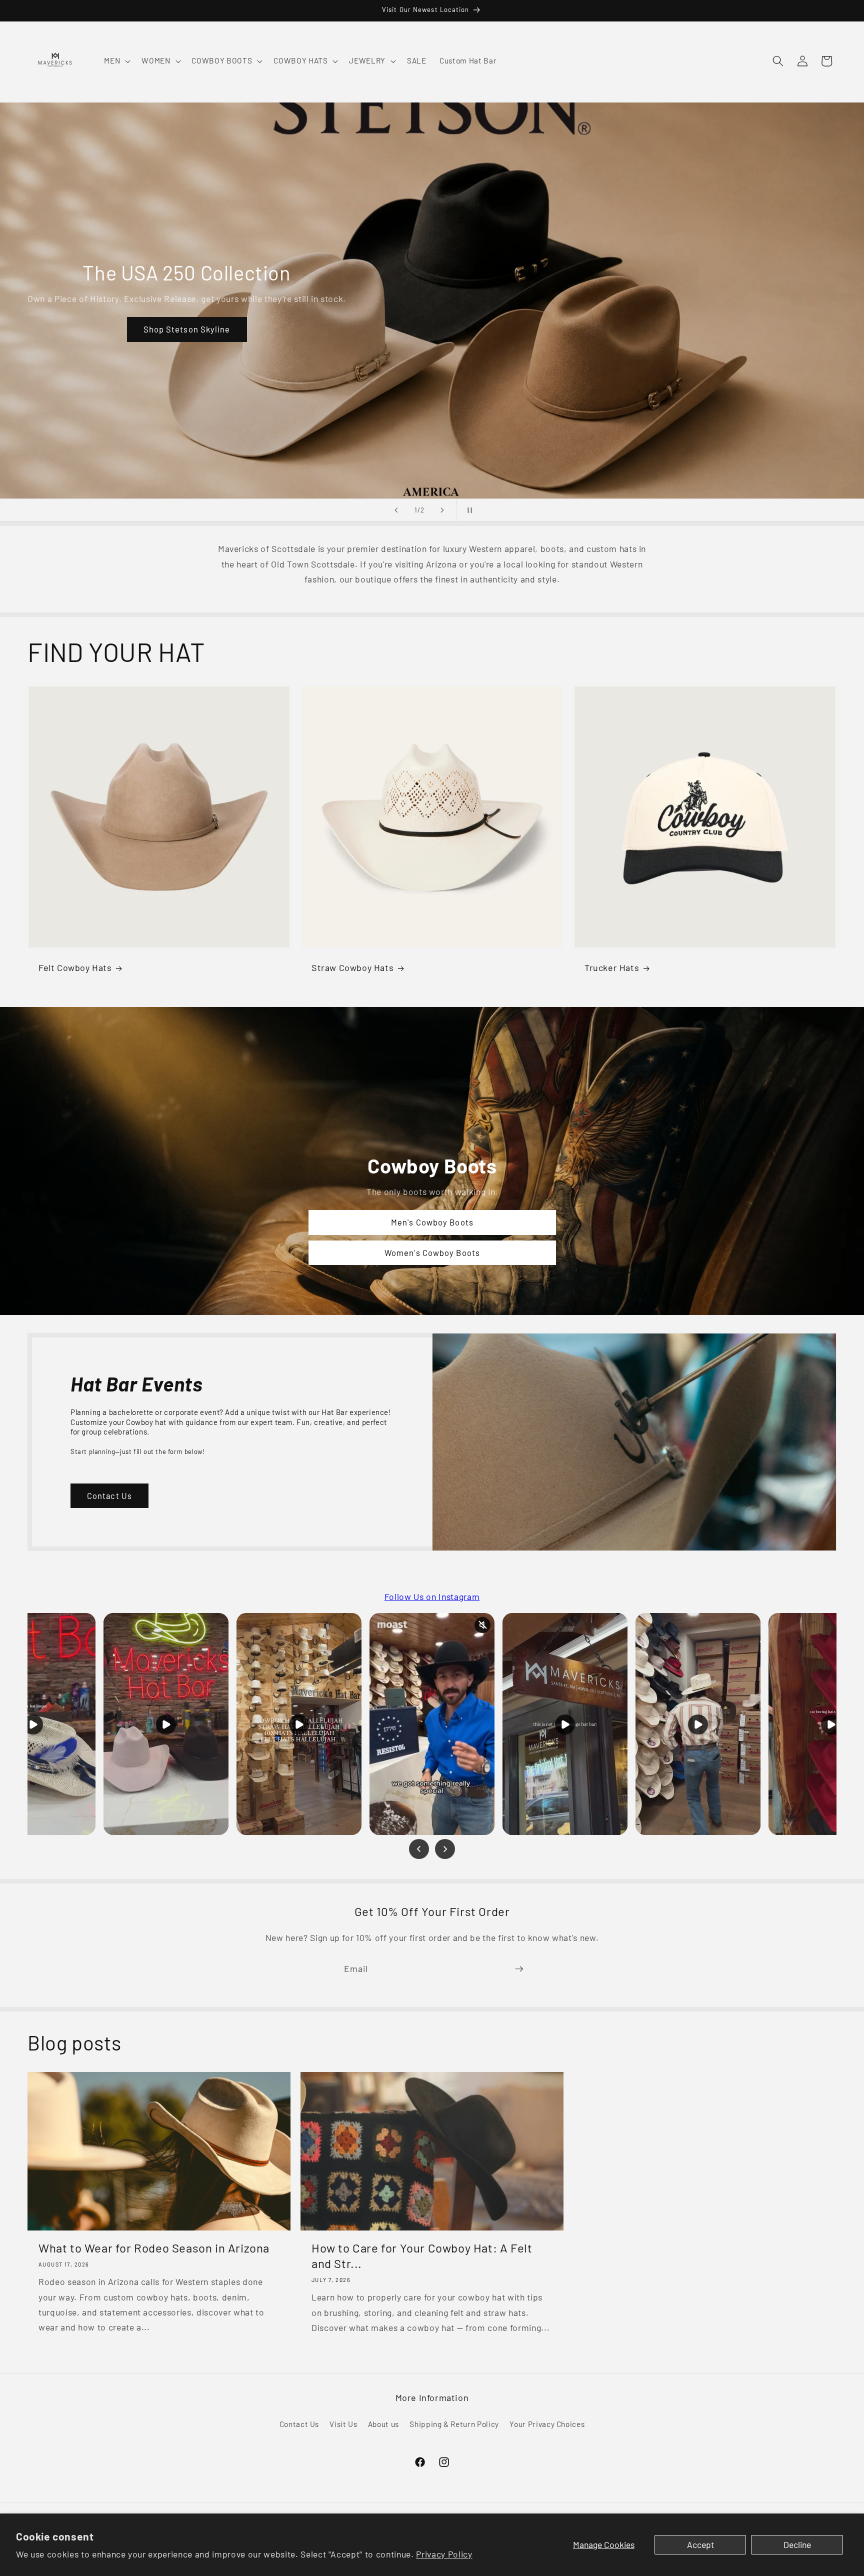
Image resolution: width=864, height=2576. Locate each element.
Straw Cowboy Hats (352, 967)
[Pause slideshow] (467, 510)
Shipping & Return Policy (454, 2424)
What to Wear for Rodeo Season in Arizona (154, 2248)
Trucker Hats (612, 967)
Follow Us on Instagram (432, 1596)
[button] (116, 61)
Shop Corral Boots (169, 333)
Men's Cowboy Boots (432, 1222)
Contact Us (109, 1495)
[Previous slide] (396, 510)
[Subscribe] (519, 1969)
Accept (700, 2544)
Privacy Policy (444, 2554)
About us (383, 2424)
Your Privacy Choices (547, 2424)
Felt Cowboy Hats (75, 967)
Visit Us (343, 2424)
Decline (797, 2544)
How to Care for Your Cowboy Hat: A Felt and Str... (422, 2255)
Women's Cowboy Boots (432, 1252)
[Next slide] (442, 510)
